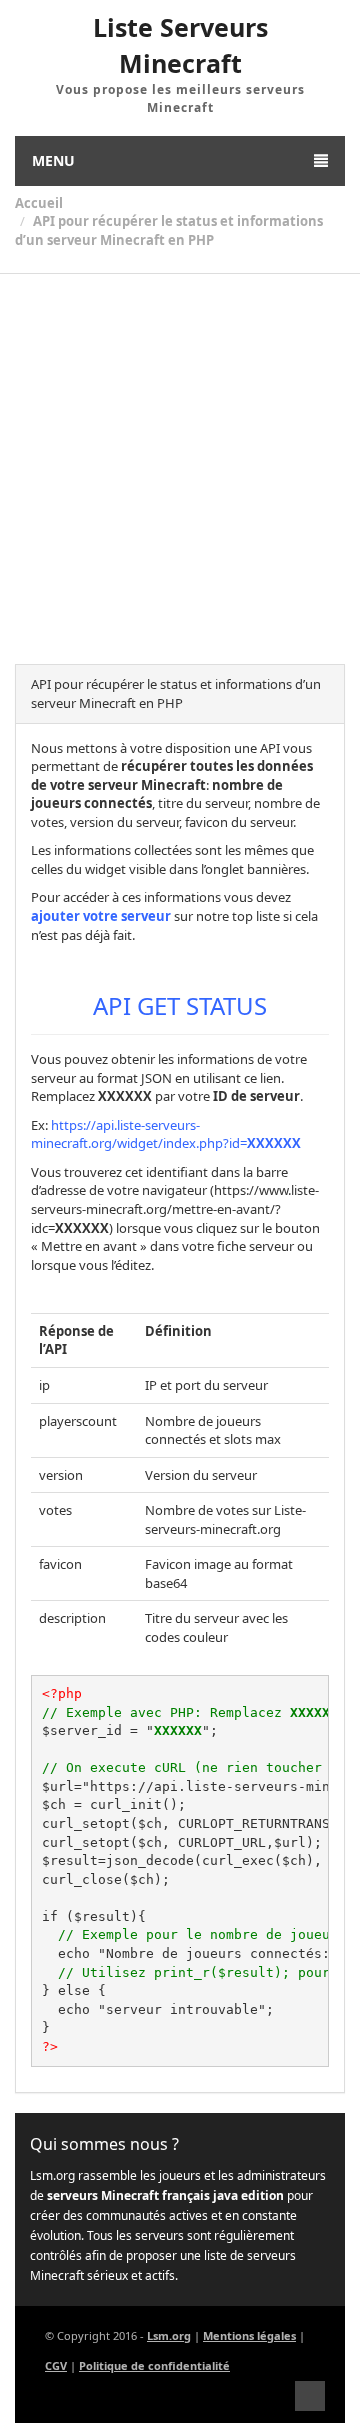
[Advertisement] (180, 464)
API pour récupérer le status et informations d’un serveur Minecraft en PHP (169, 230)
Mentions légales (249, 2335)
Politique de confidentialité (154, 2365)
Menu (53, 160)
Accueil (39, 203)
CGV (56, 2365)
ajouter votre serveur (101, 916)
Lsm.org (169, 2335)
